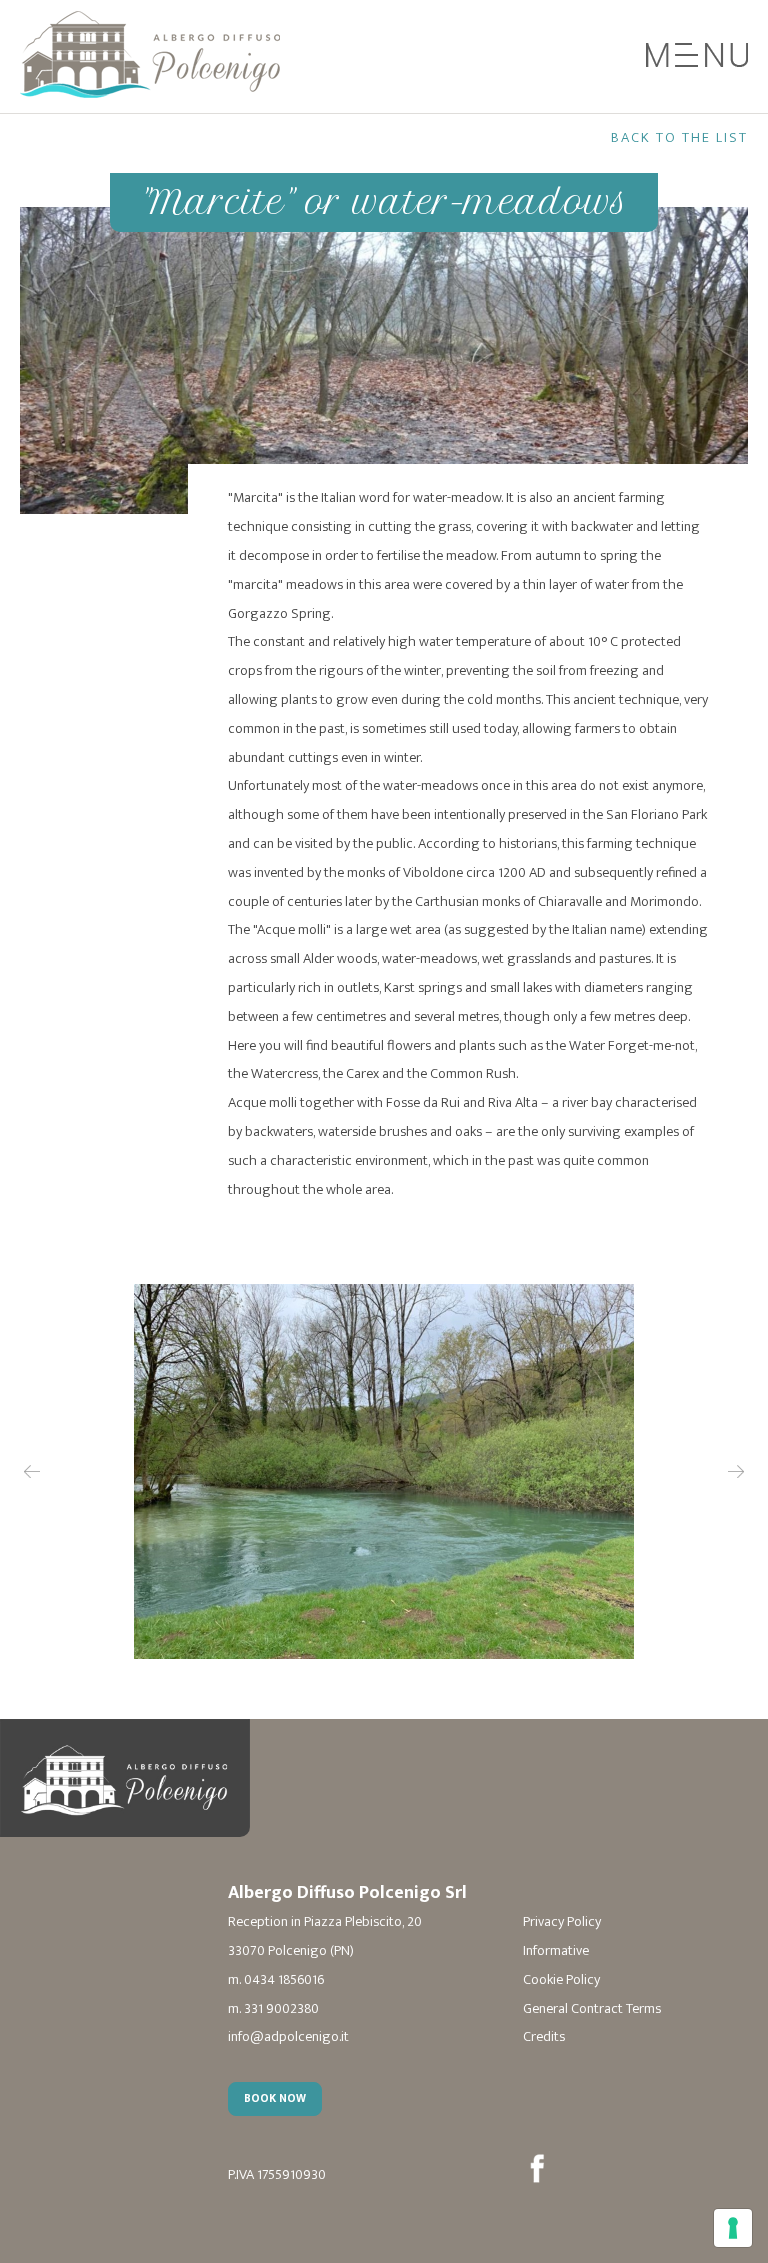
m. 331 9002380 (273, 2009)
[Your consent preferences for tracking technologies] (733, 2228)
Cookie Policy (561, 1980)
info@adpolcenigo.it (288, 2037)
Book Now (275, 2098)
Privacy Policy (562, 1922)
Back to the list (679, 138)
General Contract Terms (592, 2009)
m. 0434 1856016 (276, 1980)
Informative (556, 1951)
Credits (544, 2037)
